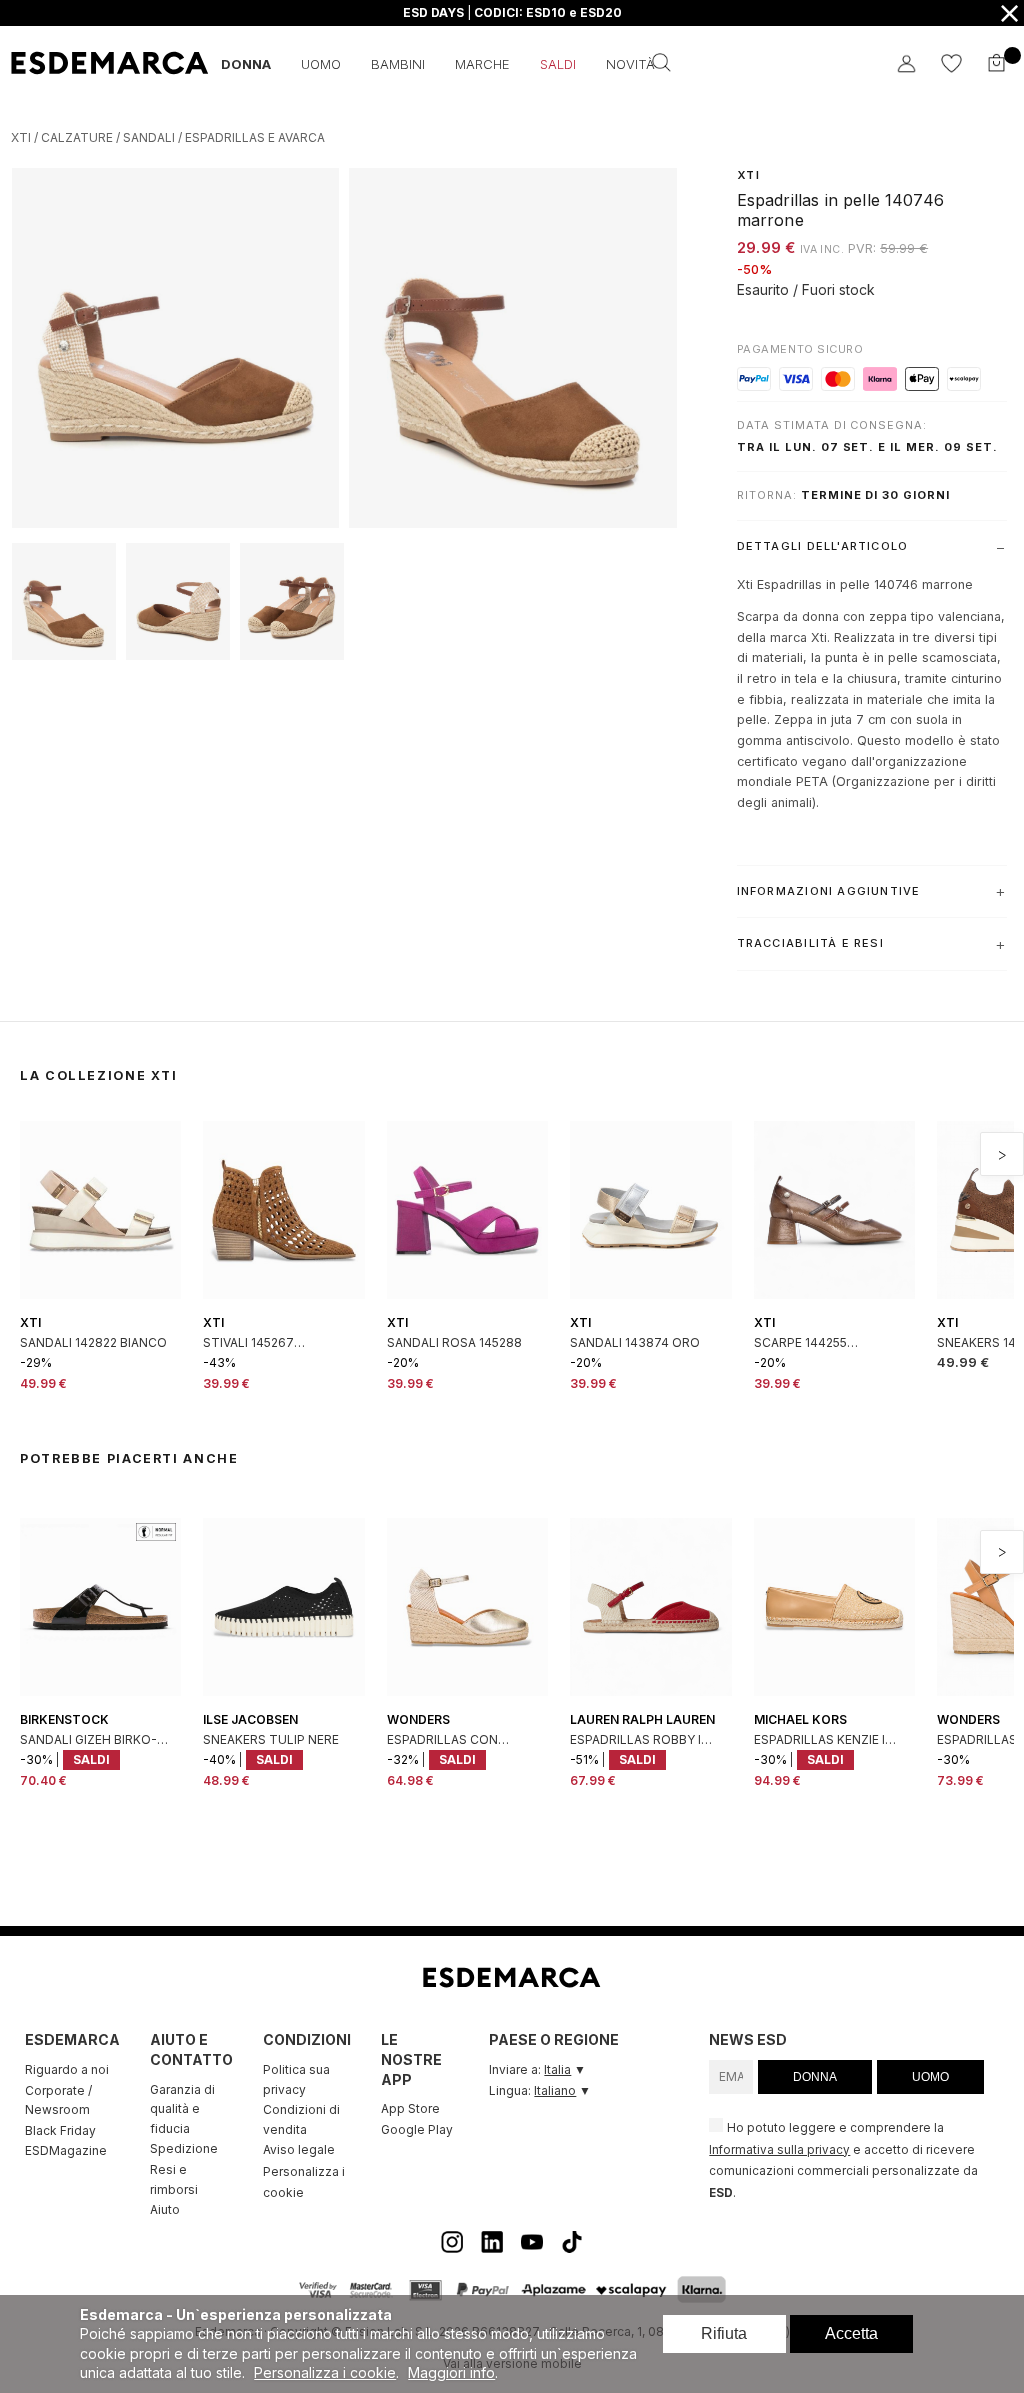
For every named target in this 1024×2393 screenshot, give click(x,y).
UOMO (930, 2077)
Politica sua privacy (296, 2079)
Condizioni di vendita (301, 2119)
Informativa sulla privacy (779, 2150)
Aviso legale (299, 2149)
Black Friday (60, 2130)
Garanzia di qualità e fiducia (182, 2109)
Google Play (417, 2129)
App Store (410, 2108)
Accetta (851, 2333)
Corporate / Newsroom (58, 2100)
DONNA (815, 2077)
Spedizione (184, 2148)
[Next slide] (1002, 1154)
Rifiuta (724, 2333)
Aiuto (165, 2209)
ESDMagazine (66, 2150)
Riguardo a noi (67, 2069)
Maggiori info (451, 2372)
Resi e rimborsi (174, 2179)
